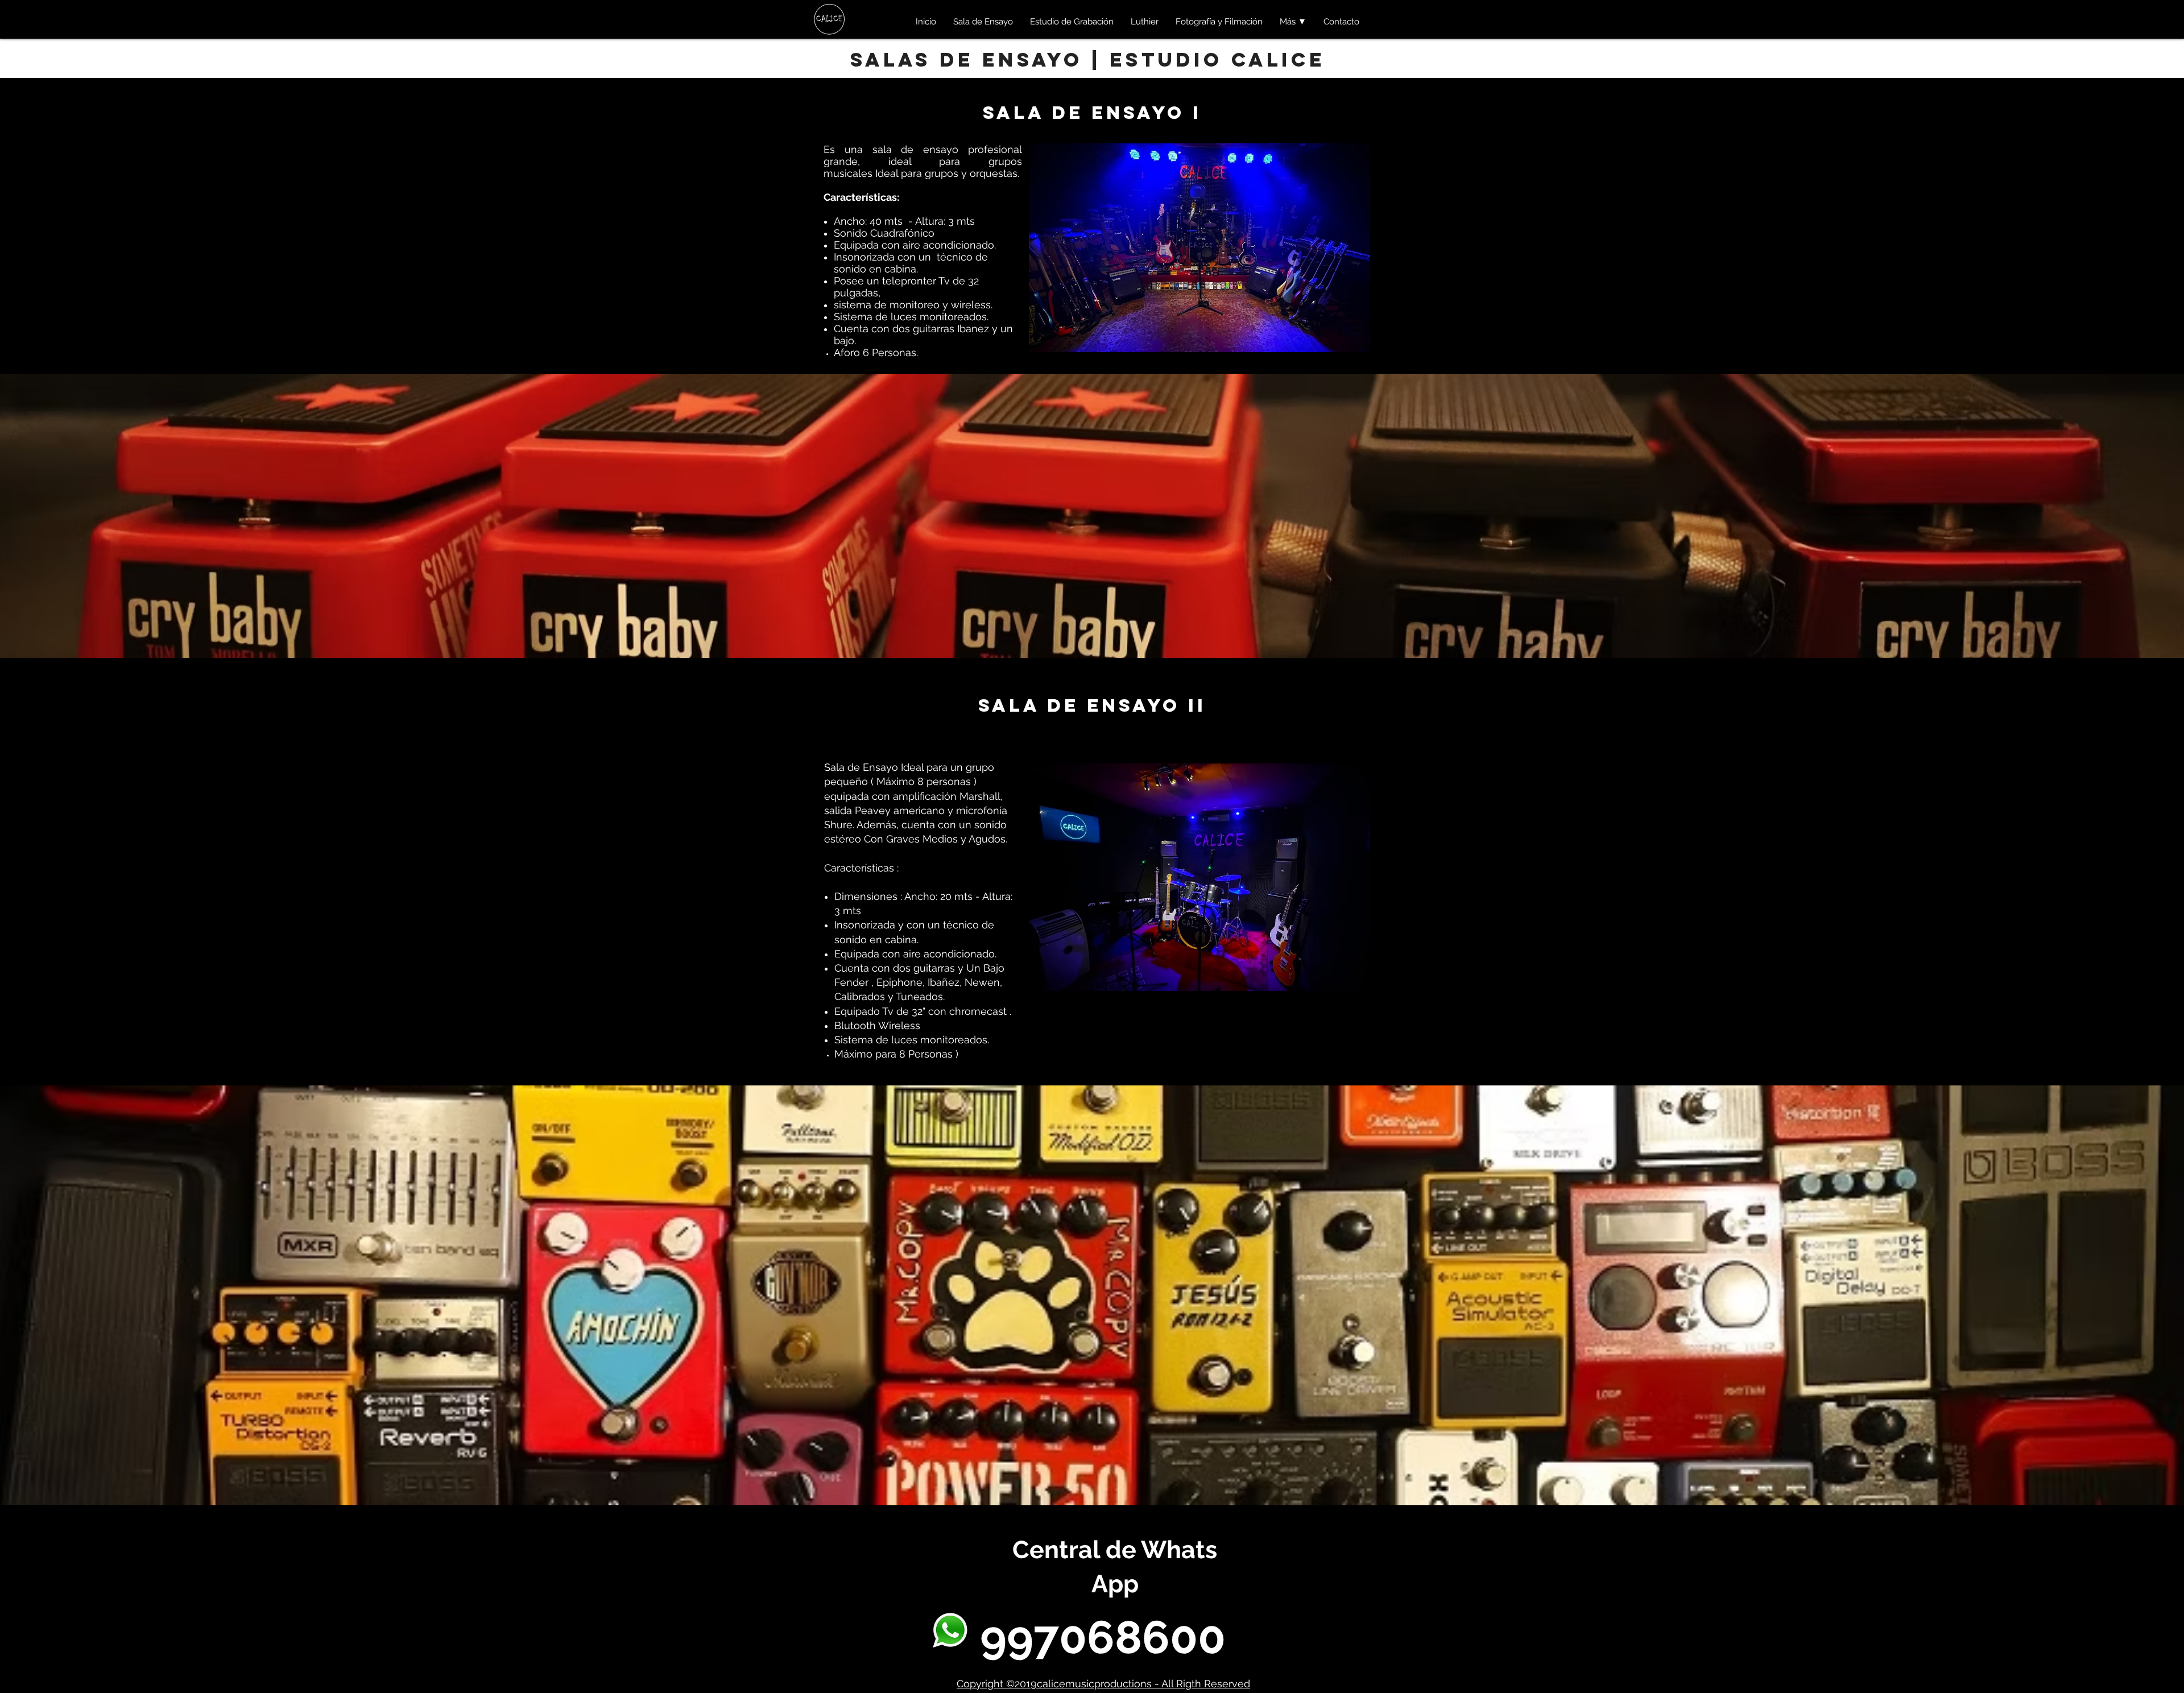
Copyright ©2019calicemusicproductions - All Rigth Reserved (1103, 1684)
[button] (1293, 22)
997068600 (1103, 1637)
